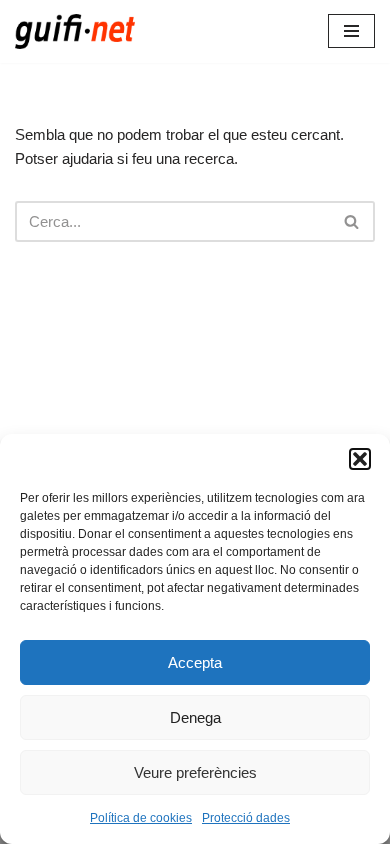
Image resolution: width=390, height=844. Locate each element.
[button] (360, 459)
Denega (195, 717)
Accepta (195, 662)
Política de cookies (141, 818)
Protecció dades (246, 818)
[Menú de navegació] (351, 31)
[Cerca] (352, 221)
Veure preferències (195, 772)
